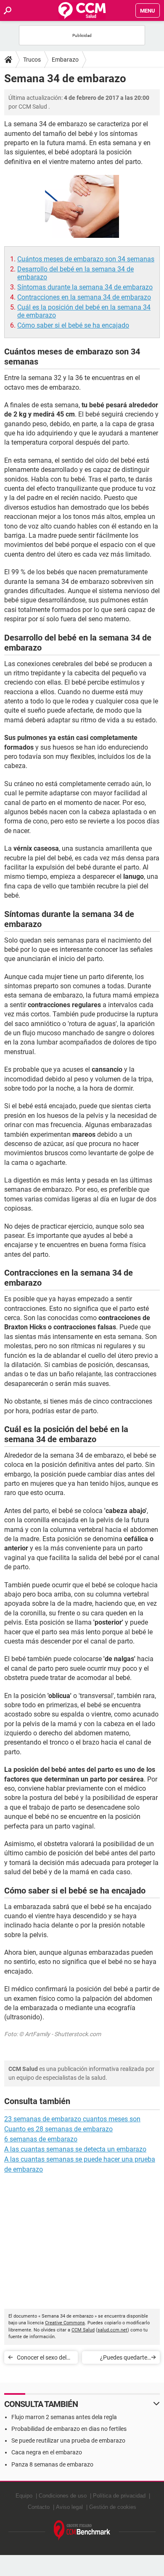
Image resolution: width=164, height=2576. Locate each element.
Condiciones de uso (63, 2496)
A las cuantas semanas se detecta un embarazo (75, 2149)
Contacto (39, 2507)
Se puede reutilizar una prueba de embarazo (68, 2441)
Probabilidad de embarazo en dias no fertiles (69, 2429)
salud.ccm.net (112, 2330)
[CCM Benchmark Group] (82, 2530)
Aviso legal (69, 2507)
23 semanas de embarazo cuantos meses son (72, 2119)
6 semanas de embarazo (41, 2139)
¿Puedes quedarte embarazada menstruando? (124, 2359)
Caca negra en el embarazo (47, 2452)
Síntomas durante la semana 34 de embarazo (85, 287)
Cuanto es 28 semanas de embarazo (58, 2129)
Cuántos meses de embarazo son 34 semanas (86, 259)
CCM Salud (83, 2330)
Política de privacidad (119, 2496)
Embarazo (65, 60)
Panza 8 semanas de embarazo (52, 2464)
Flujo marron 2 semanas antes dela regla (64, 2417)
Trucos (32, 60)
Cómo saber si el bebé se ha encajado (73, 325)
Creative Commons (65, 2323)
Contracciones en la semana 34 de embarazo (84, 297)
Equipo (24, 2496)
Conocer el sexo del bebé (42, 2359)
